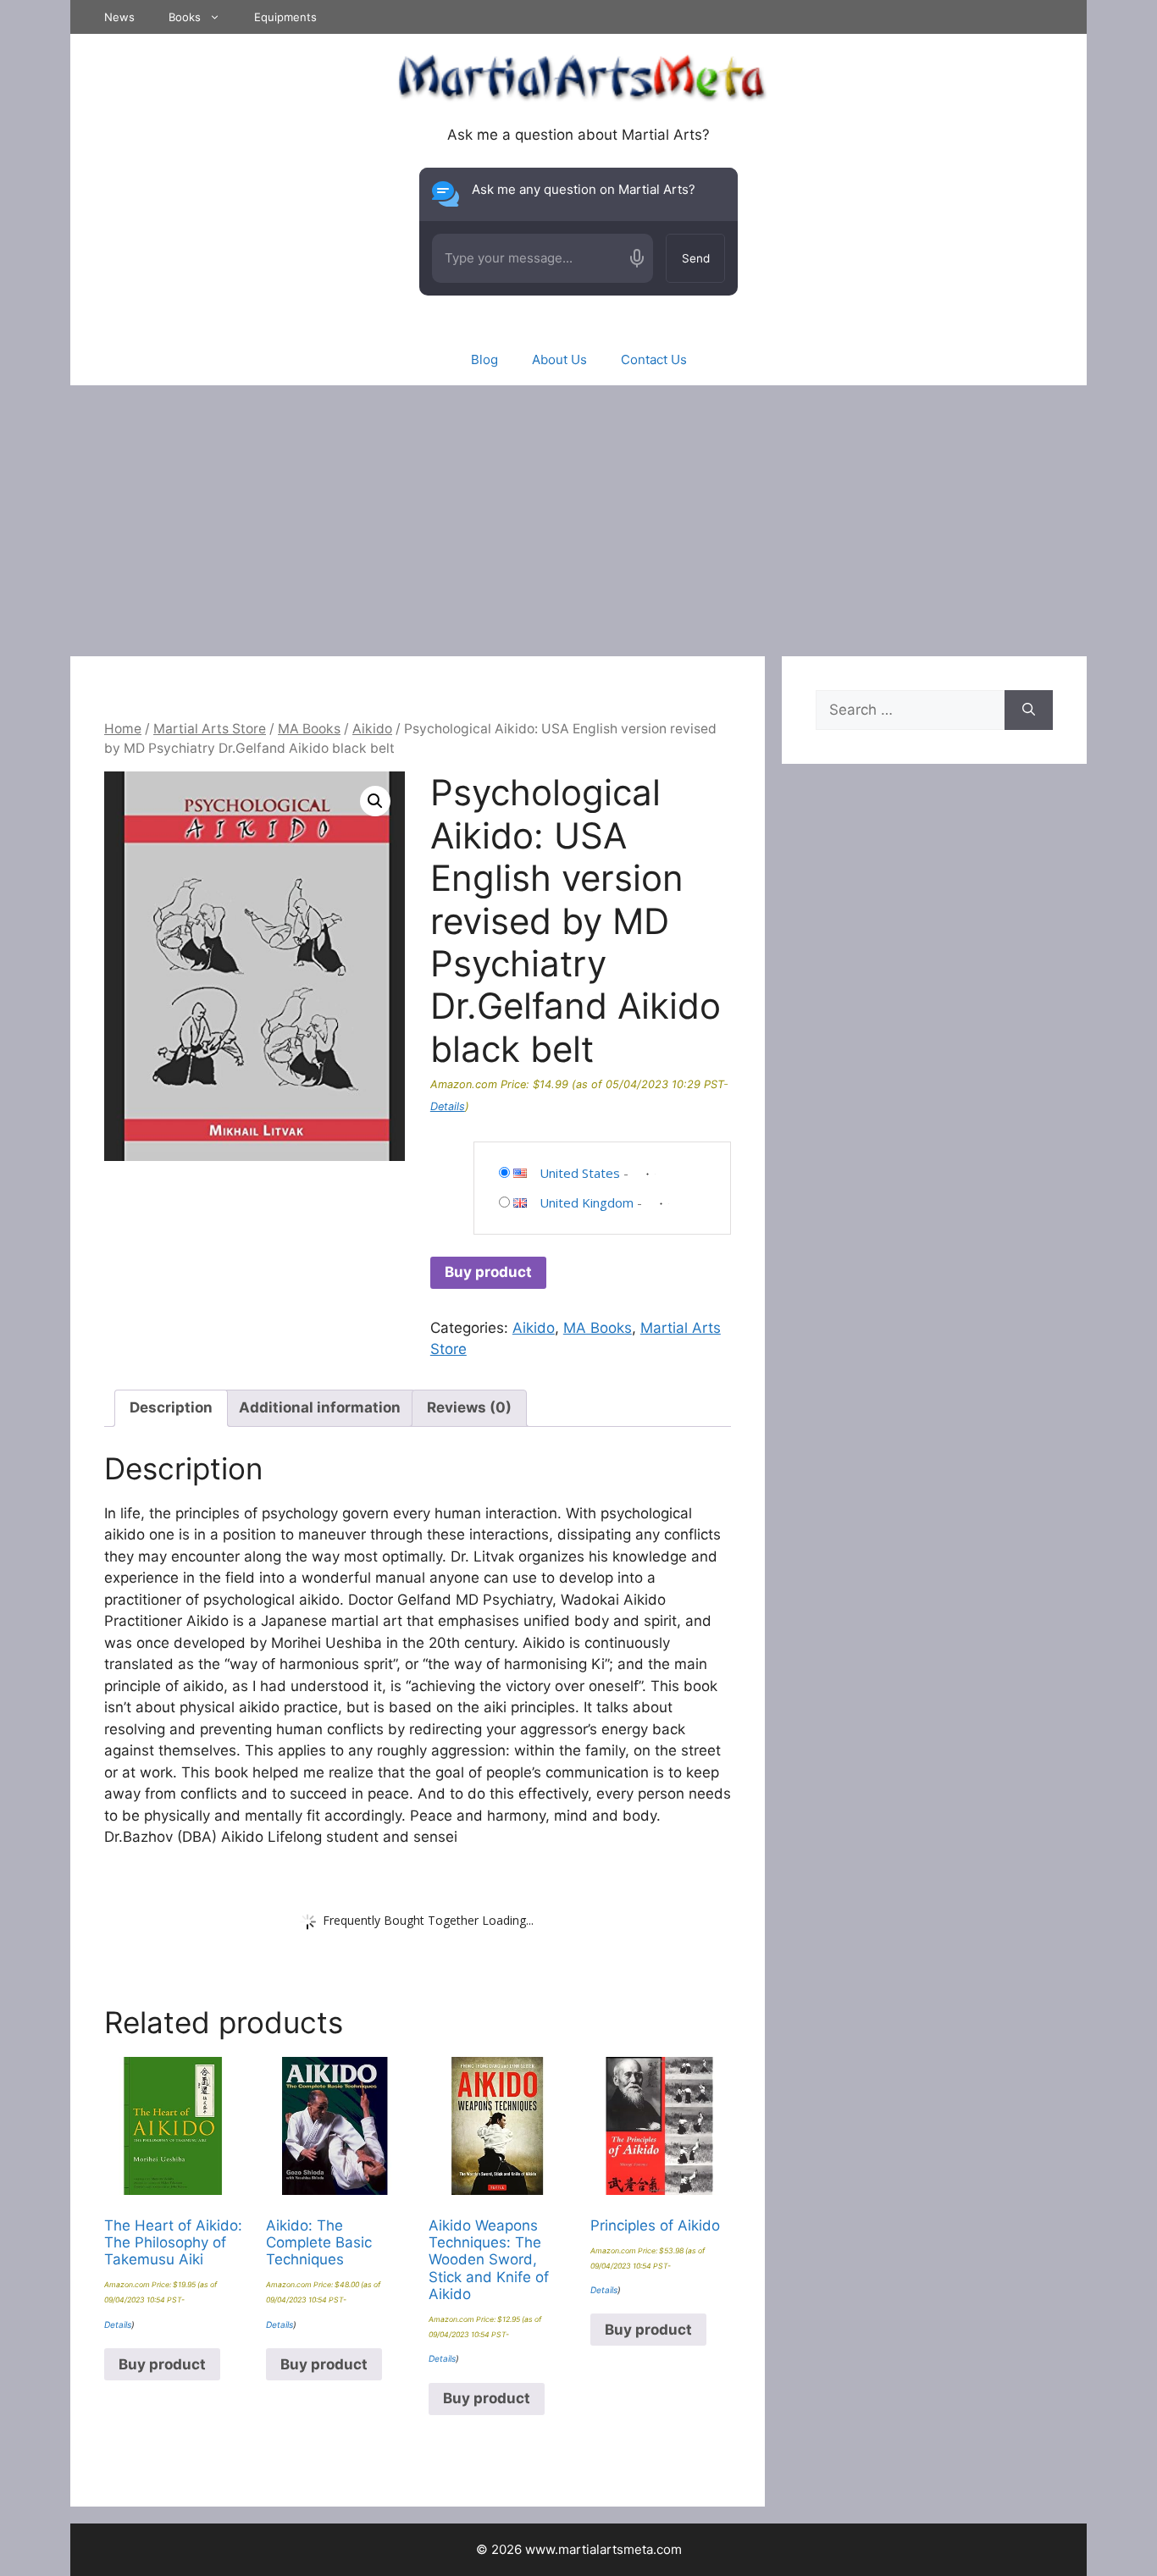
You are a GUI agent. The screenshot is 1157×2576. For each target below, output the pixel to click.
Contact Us (654, 359)
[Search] (1029, 710)
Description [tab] (171, 1407)
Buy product (488, 1272)
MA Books (309, 729)
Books (185, 17)
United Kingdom (587, 1202)
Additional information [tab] (320, 1407)
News (119, 17)
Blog (484, 359)
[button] (375, 801)
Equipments (285, 17)
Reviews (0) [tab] (469, 1407)
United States (580, 1173)
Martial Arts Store (210, 729)
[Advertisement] (578, 512)
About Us (559, 359)
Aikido (372, 729)
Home (123, 729)
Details (448, 1106)
